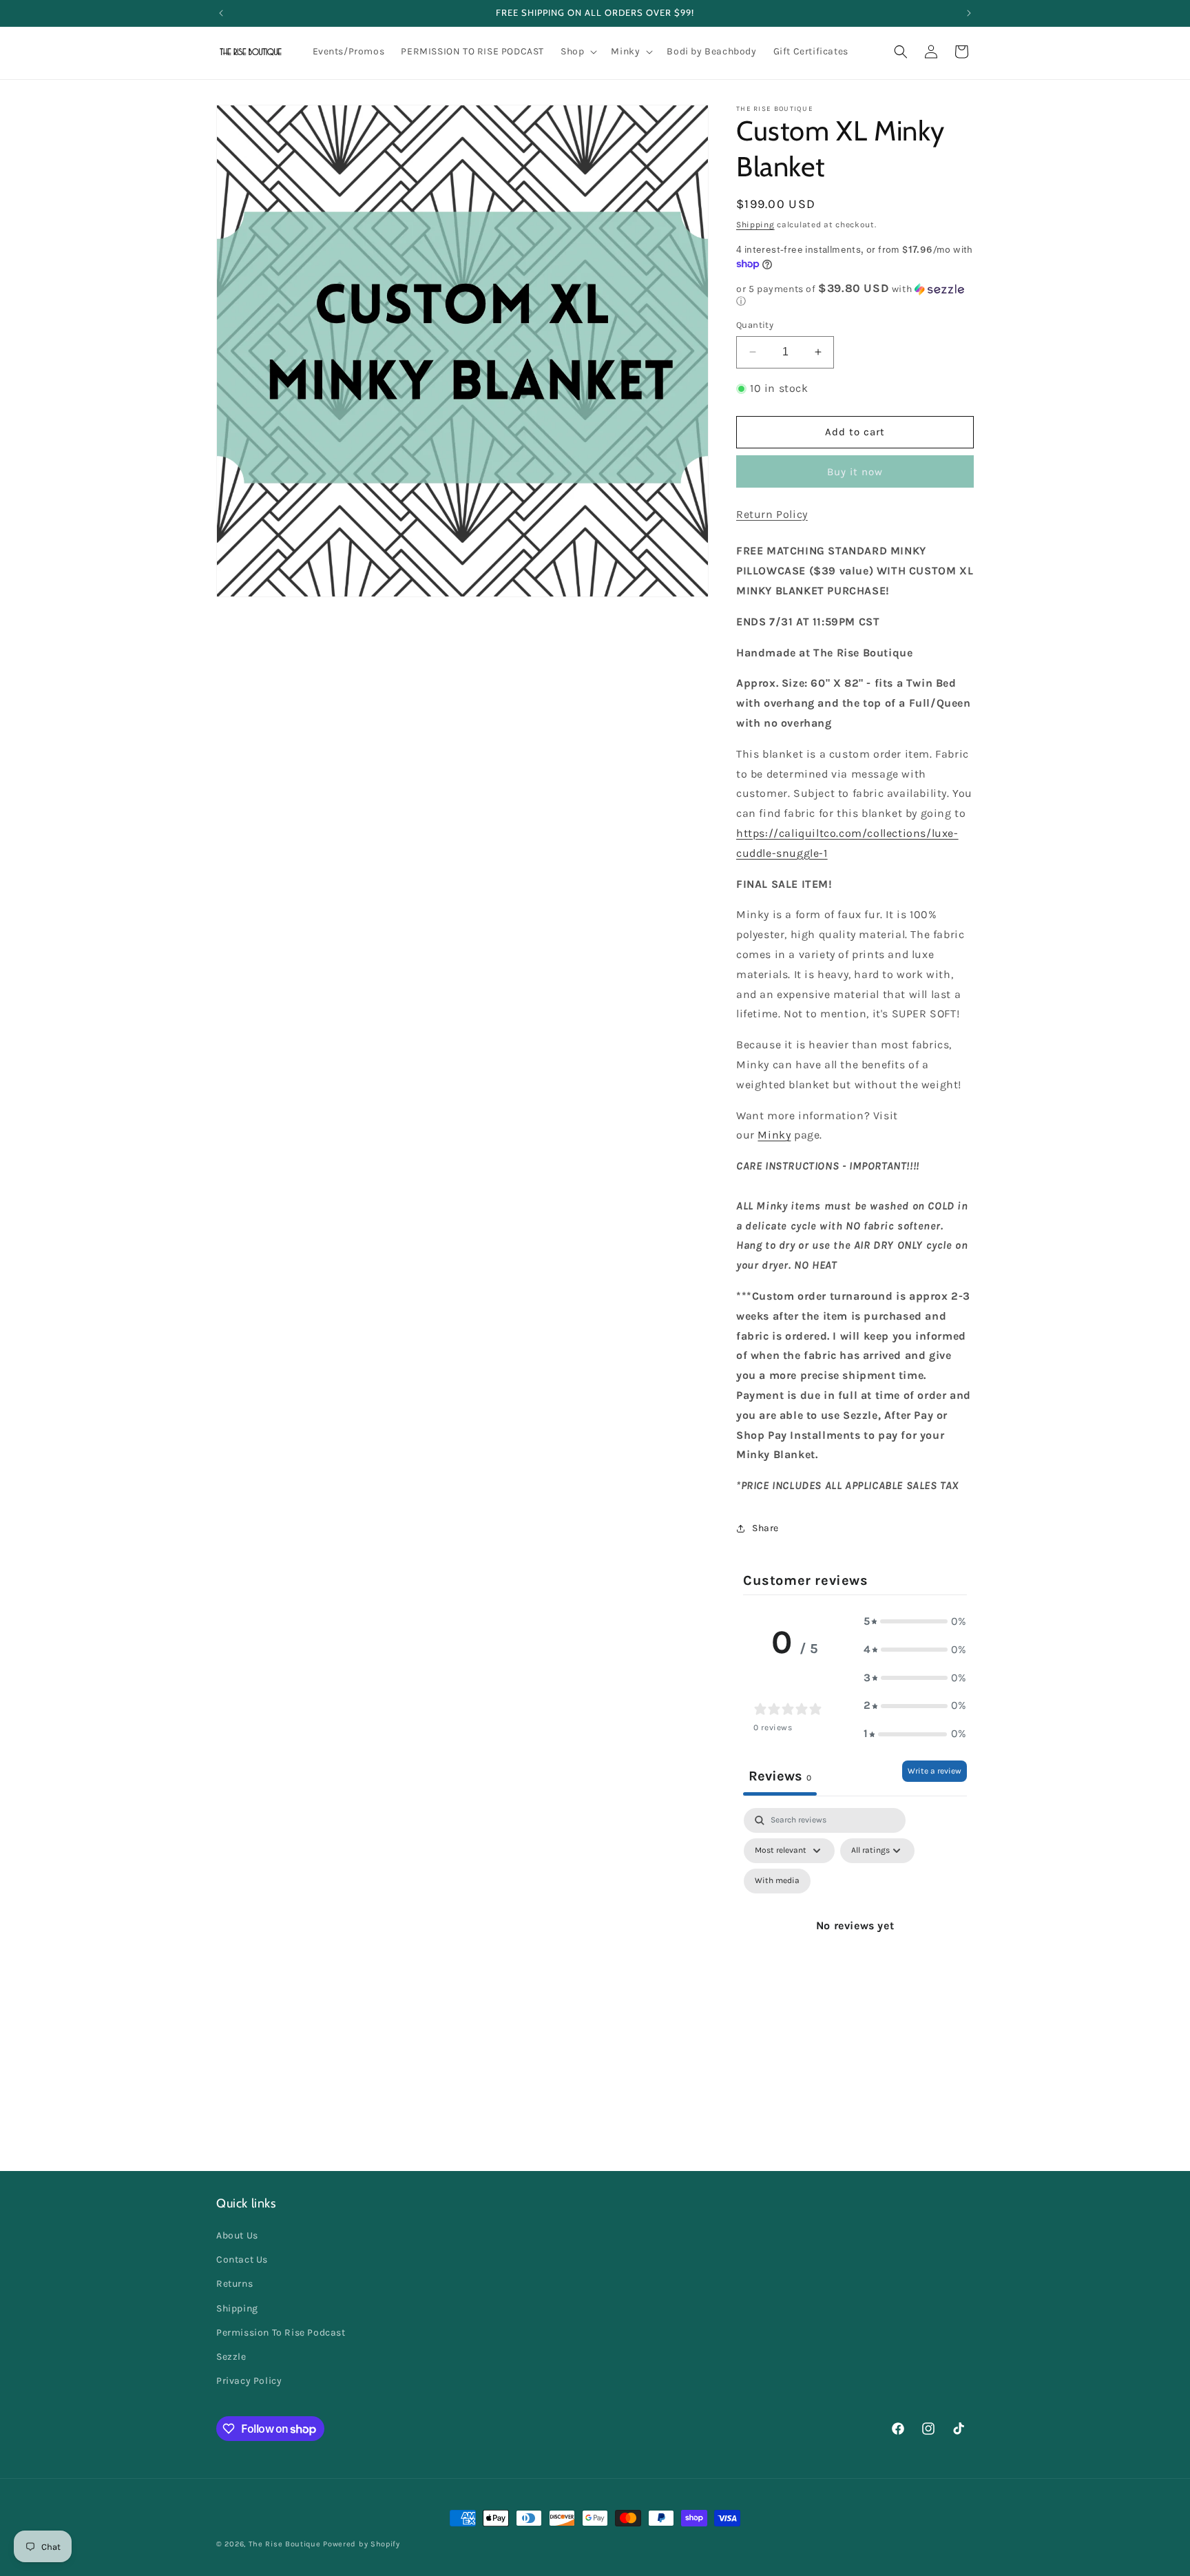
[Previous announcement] (221, 13)
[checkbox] (777, 1881)
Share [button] (765, 1528)
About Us (237, 2235)
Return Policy (772, 514)
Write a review (935, 1771)
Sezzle (231, 2357)
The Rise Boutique (285, 2544)
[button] (577, 52)
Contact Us (242, 2260)
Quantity (755, 325)
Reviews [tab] (780, 1776)
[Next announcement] (969, 13)
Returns (234, 2284)
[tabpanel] (855, 1942)
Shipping (755, 225)
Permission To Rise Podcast (281, 2333)
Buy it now (855, 472)
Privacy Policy (249, 2381)
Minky (774, 1135)
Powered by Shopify (362, 2544)
